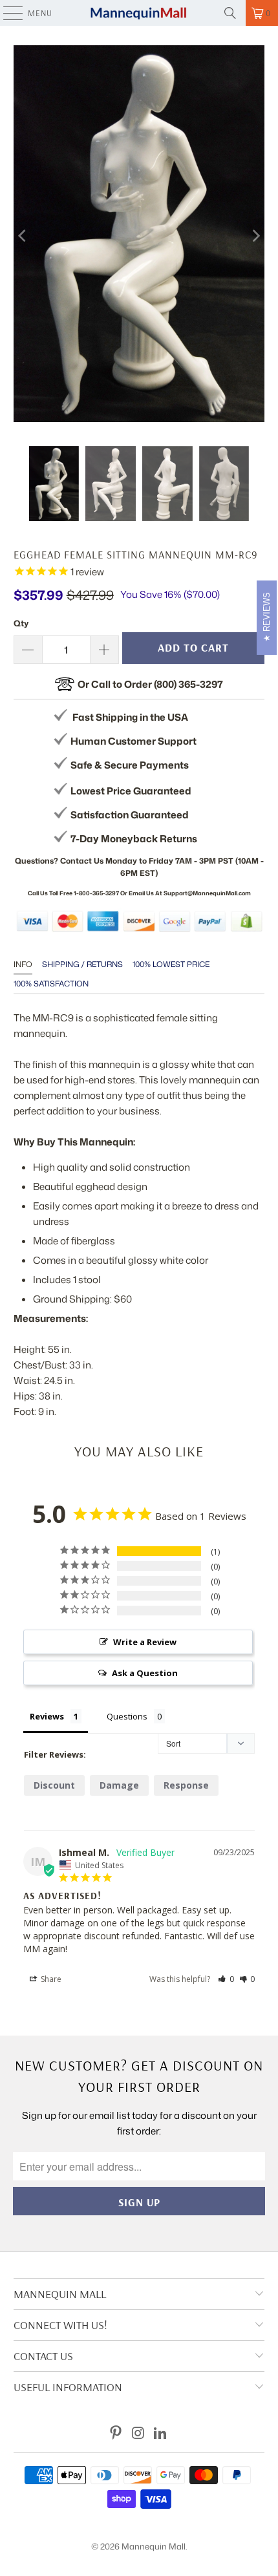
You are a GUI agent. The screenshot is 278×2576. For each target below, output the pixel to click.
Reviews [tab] (47, 1716)
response (186, 1785)
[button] (226, 1979)
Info (23, 964)
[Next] (255, 236)
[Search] (230, 13)
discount (54, 1785)
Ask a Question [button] (145, 1673)
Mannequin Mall (154, 2546)
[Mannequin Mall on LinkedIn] (161, 2433)
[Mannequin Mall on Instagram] (138, 2433)
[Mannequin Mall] (139, 13)
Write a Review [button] (145, 1642)
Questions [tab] (127, 1716)
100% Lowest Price (171, 964)
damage (119, 1785)
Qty (21, 623)
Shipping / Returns (82, 964)
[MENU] (6, 13)
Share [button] (50, 1979)
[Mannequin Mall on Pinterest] (116, 2433)
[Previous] (23, 236)
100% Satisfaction (51, 984)
